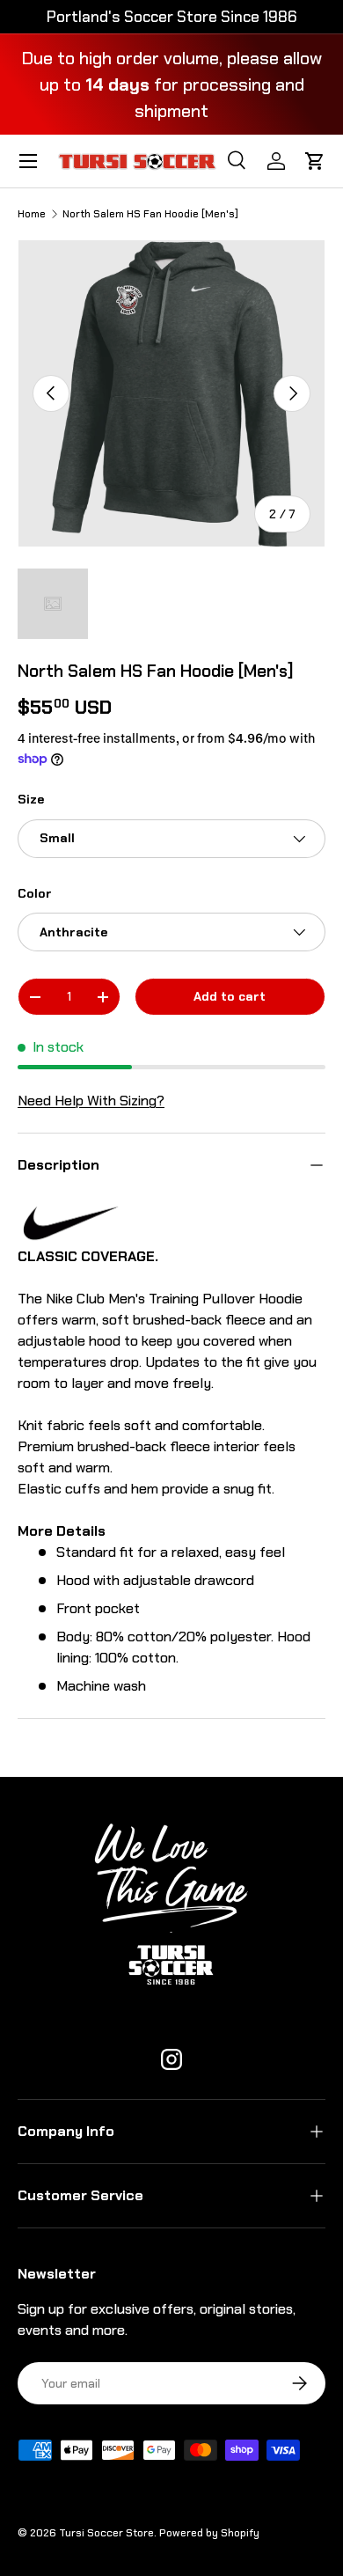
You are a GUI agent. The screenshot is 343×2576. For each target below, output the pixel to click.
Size (31, 799)
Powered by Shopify (209, 2533)
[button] (315, 161)
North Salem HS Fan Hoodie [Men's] (150, 214)
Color (35, 893)
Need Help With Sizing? (91, 1101)
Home (32, 214)
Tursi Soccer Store (106, 2533)
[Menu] (28, 161)
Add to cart (230, 996)
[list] (171, 393)
